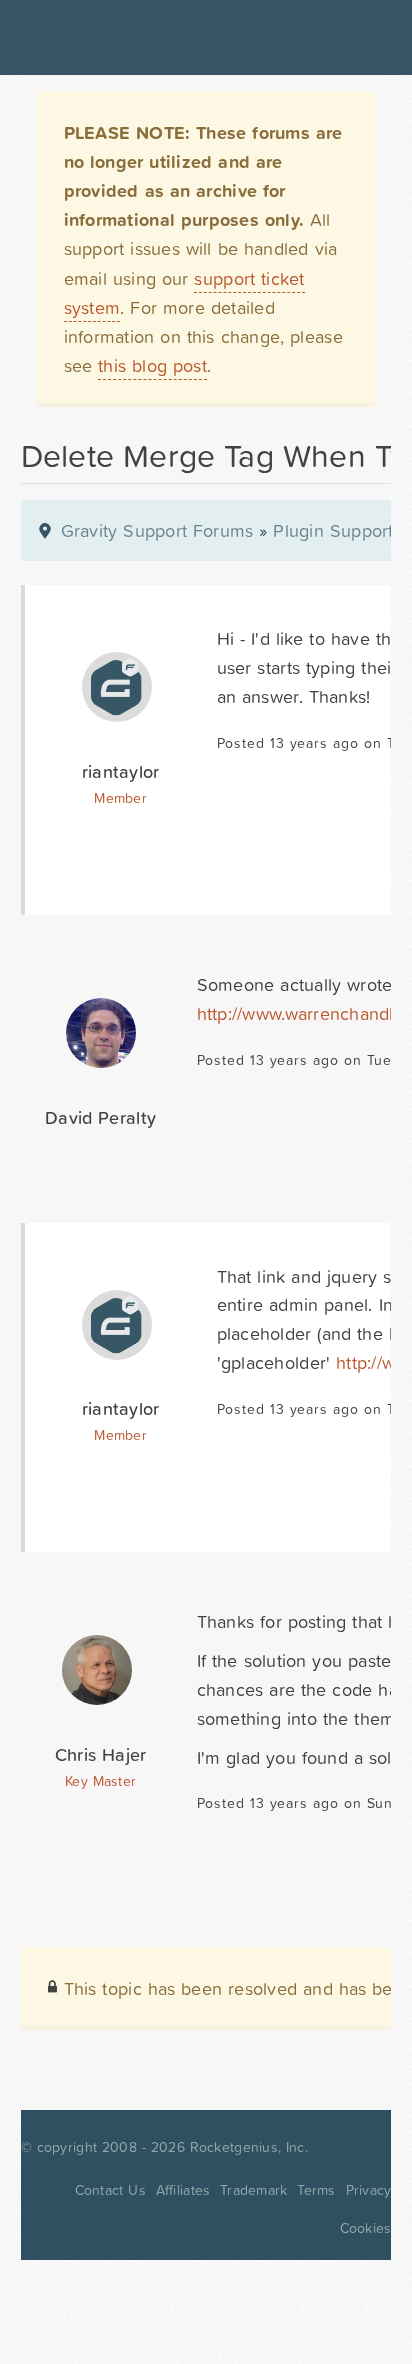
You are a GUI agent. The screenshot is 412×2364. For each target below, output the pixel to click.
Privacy (369, 2190)
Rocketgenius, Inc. (249, 2147)
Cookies (366, 2228)
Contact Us (110, 2190)
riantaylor (121, 771)
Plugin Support (333, 530)
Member (120, 798)
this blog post (152, 365)
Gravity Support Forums (157, 530)
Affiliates (183, 2190)
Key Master (100, 1781)
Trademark (253, 2190)
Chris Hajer (100, 1754)
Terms (316, 2190)
